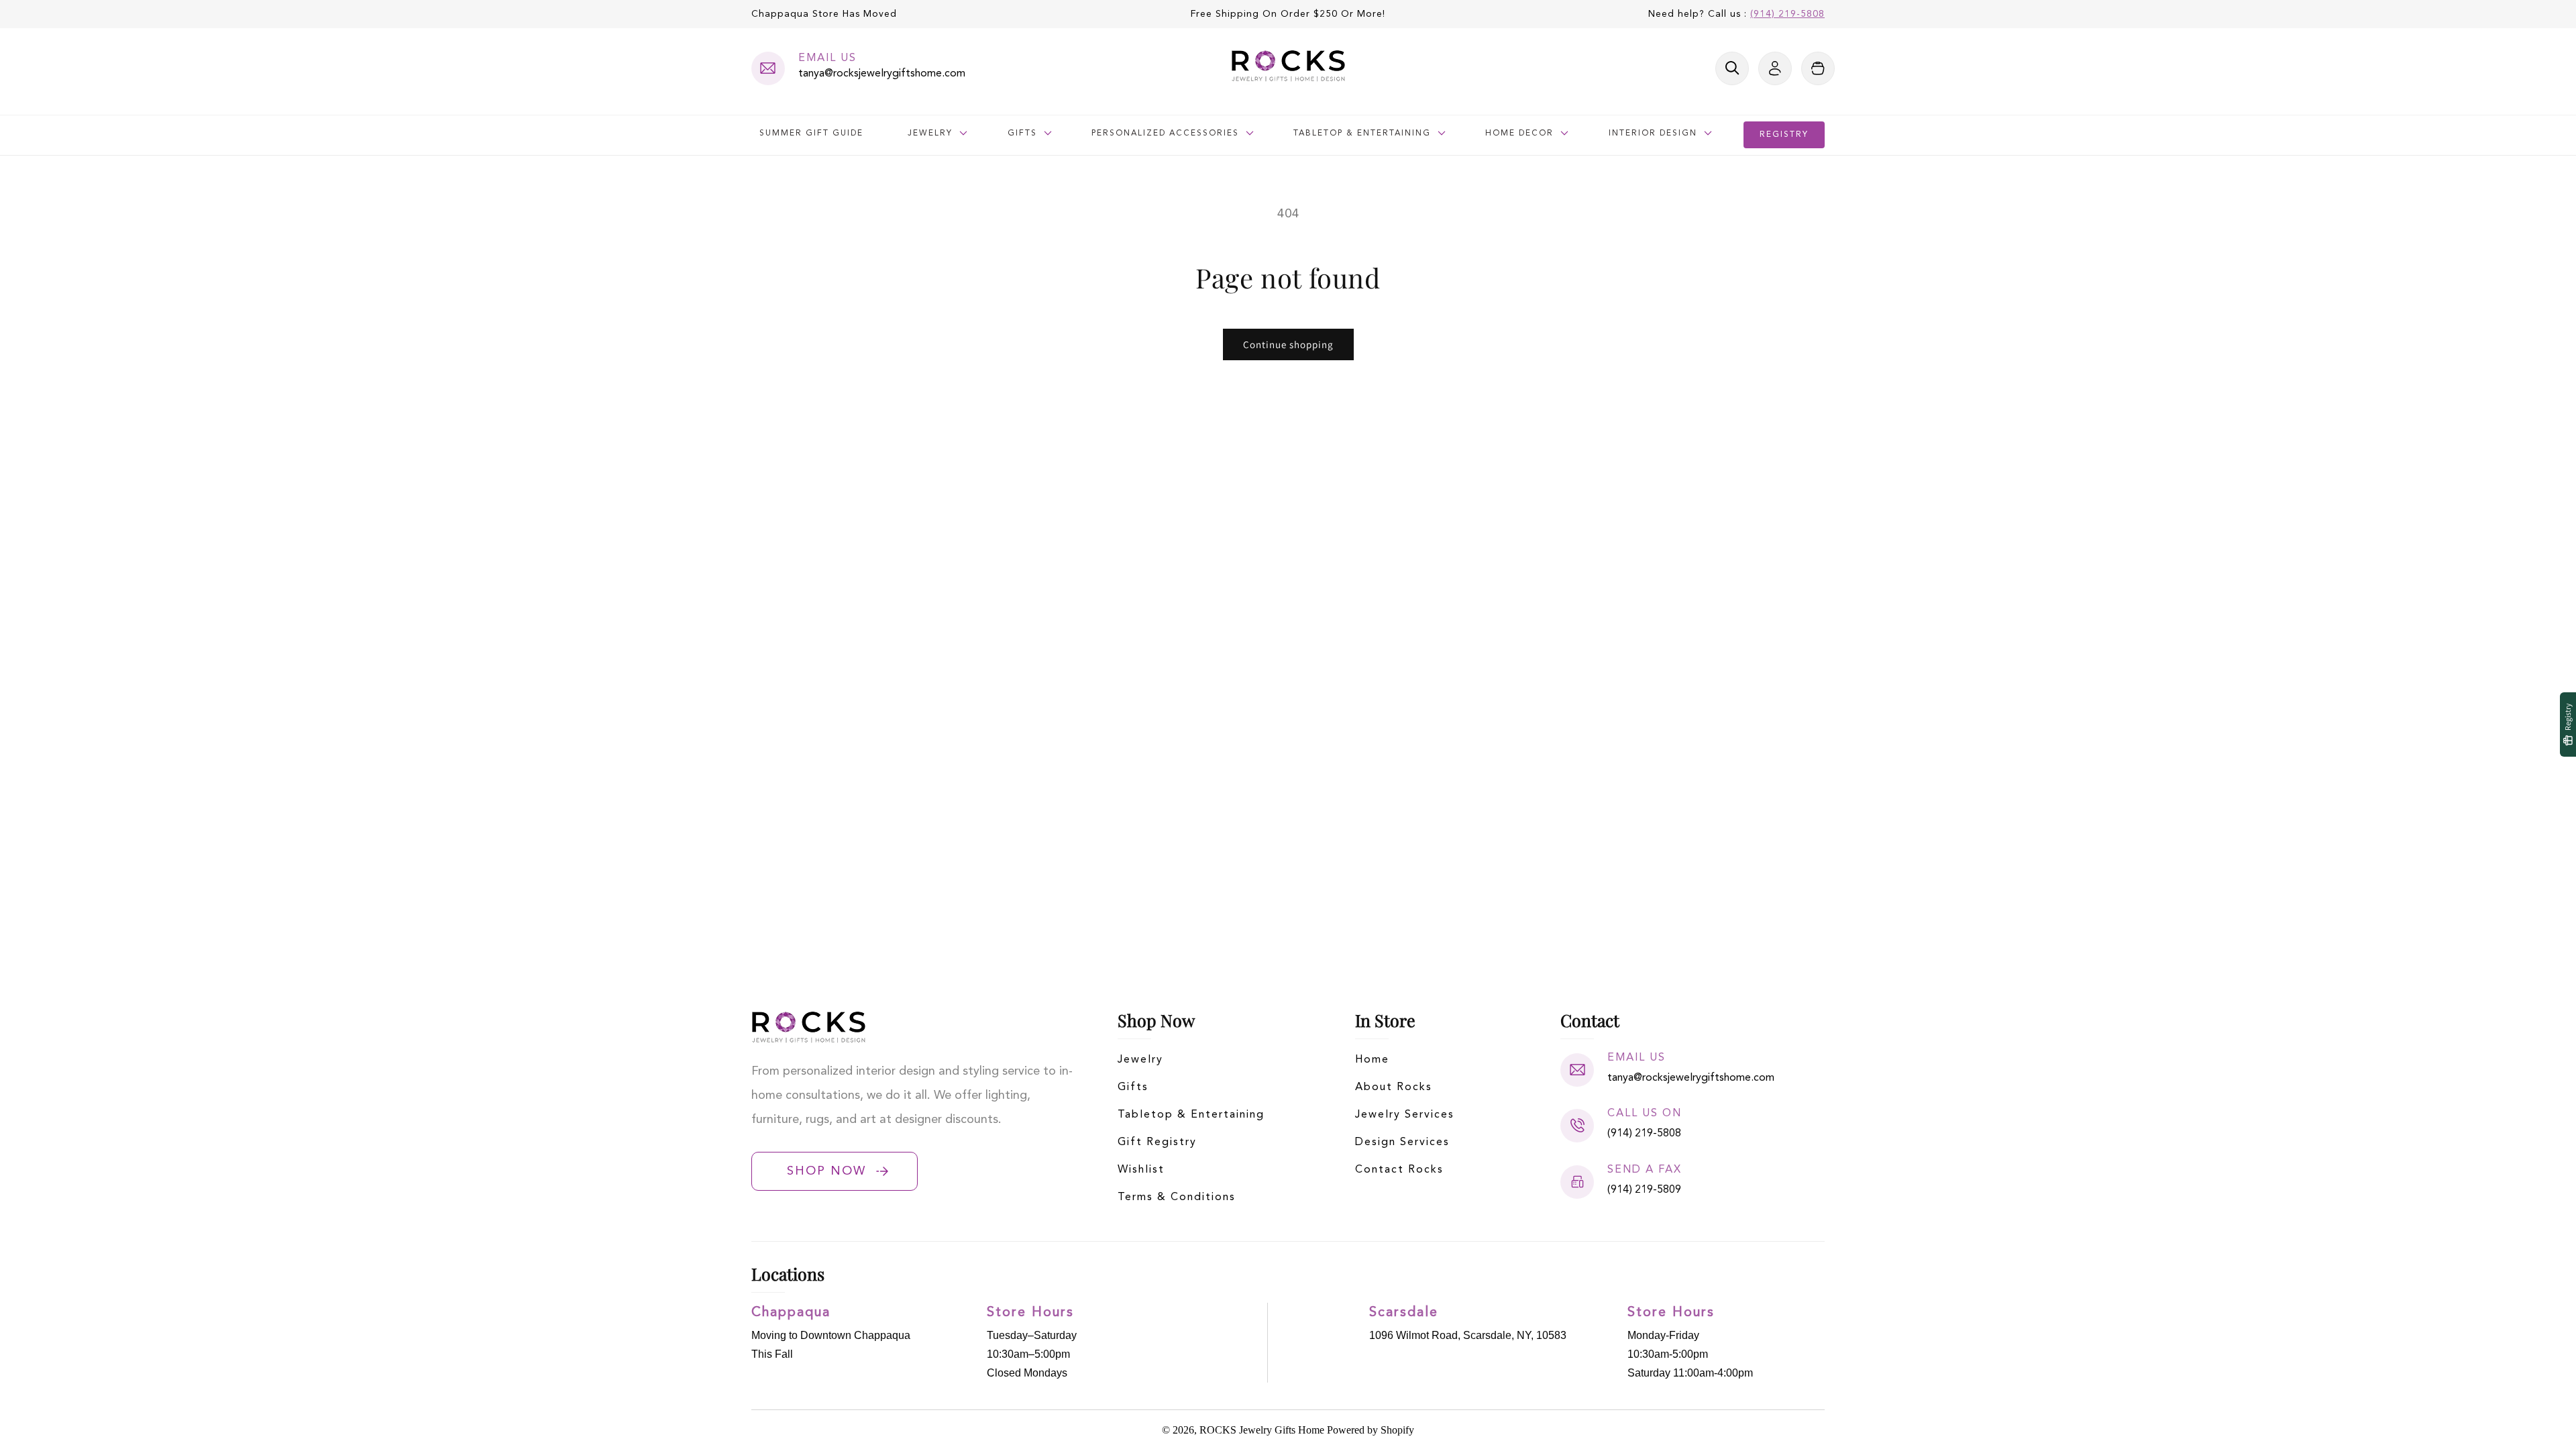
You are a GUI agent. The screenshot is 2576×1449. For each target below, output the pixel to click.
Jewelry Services (1405, 1115)
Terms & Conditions (1177, 1197)
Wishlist (1141, 1170)
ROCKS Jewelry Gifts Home (1262, 1430)
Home (1372, 1060)
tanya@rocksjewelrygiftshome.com (882, 74)
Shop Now (826, 1171)
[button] (1732, 68)
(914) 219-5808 (1787, 14)
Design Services (1402, 1142)
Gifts (1133, 1087)
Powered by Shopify (1371, 1430)
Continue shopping (1288, 344)
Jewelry (1140, 1060)
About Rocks (1394, 1087)
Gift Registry (1157, 1142)
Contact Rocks (1399, 1170)
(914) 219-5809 (1644, 1190)
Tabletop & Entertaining (1191, 1115)
